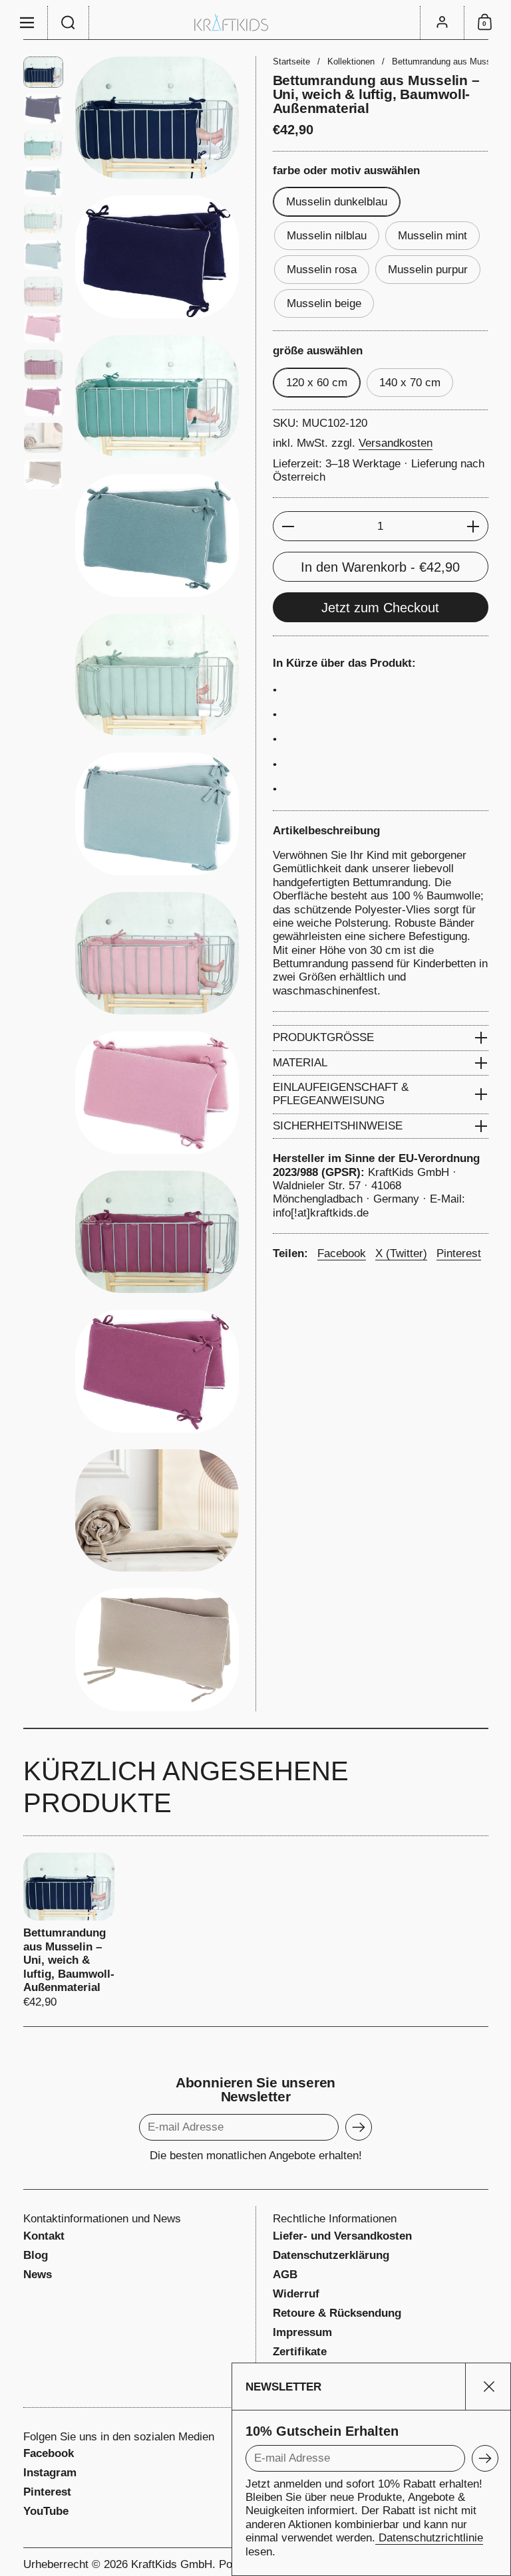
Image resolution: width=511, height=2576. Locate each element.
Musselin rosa (322, 270)
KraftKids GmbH (172, 2564)
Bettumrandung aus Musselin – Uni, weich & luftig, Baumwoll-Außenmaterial (69, 1931)
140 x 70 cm (410, 383)
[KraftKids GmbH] (255, 22)
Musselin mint (432, 236)
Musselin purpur (428, 270)
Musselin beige (324, 303)
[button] (69, 23)
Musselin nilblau (327, 236)
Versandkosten (396, 443)
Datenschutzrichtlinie (429, 2538)
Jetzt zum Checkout (380, 608)
